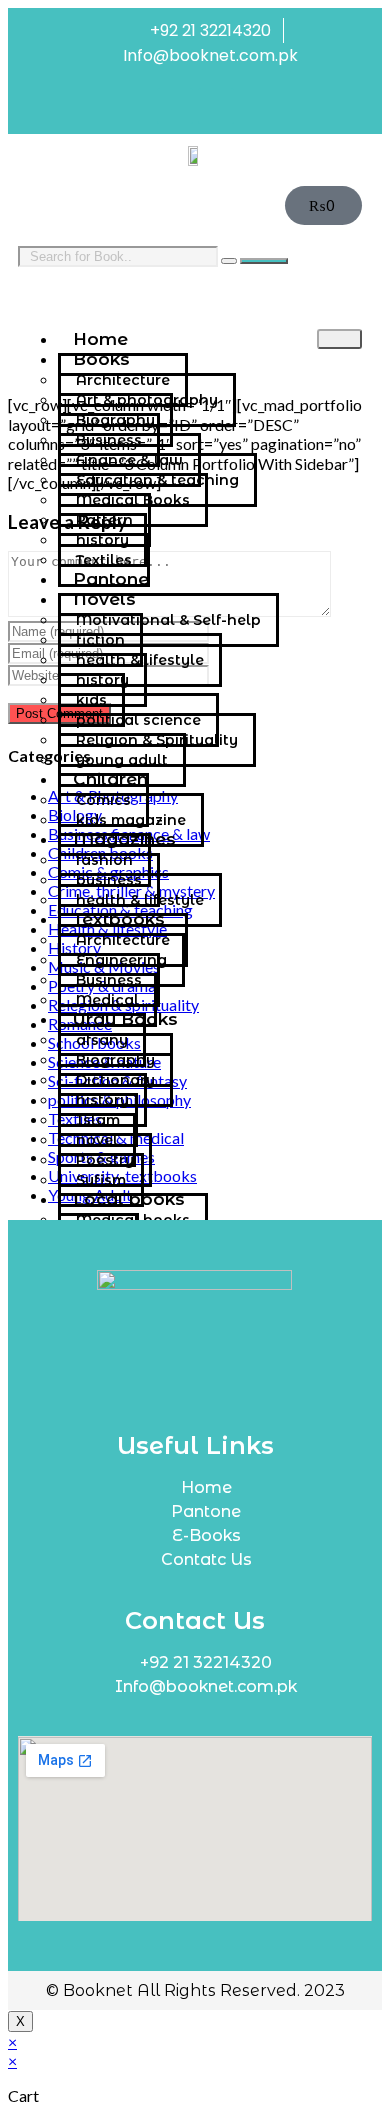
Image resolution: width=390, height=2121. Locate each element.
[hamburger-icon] (339, 339)
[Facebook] (175, 106)
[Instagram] (216, 106)
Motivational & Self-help (168, 620)
